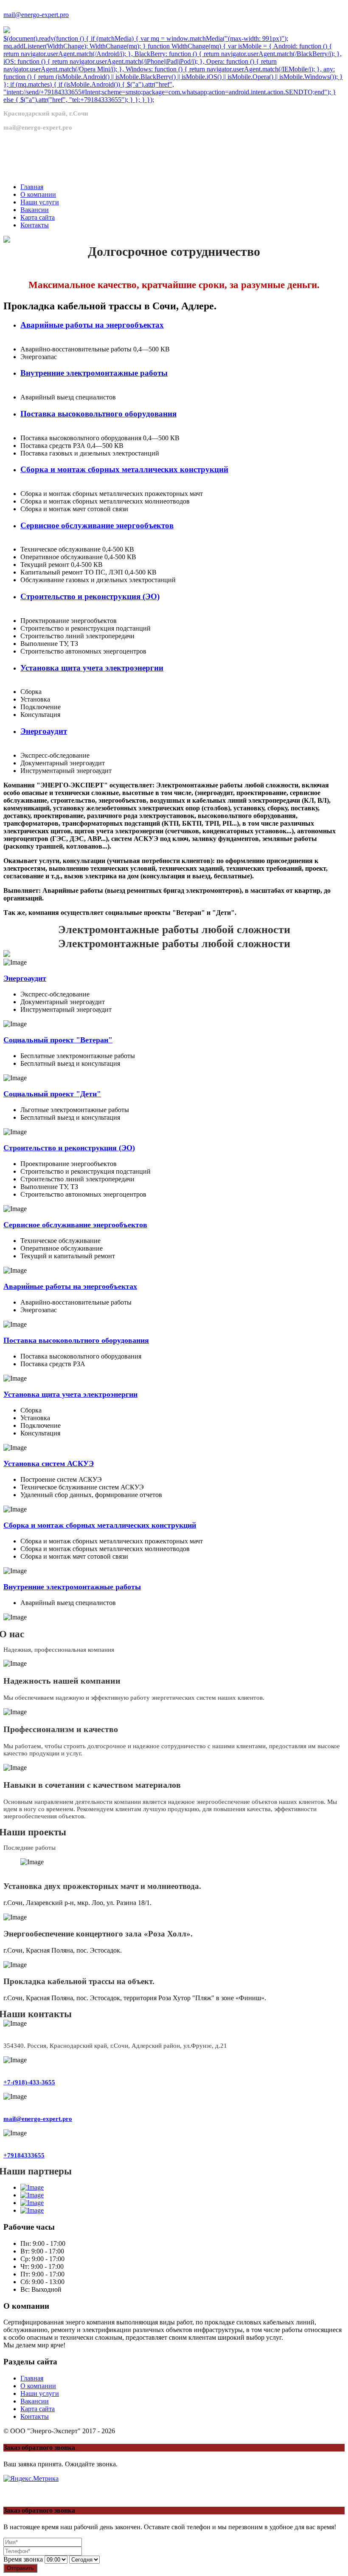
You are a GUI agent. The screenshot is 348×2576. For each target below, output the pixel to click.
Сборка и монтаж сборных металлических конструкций (124, 469)
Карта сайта (38, 2409)
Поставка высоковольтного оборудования (98, 414)
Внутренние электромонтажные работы (94, 373)
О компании (38, 2386)
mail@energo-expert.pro (36, 15)
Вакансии (35, 2401)
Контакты (35, 2416)
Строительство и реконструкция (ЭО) (90, 596)
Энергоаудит (44, 731)
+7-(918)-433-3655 (29, 2082)
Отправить (20, 2568)
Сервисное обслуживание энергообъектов (97, 525)
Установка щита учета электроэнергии (92, 668)
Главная (32, 2378)
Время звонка (23, 2559)
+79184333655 (24, 2155)
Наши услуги (40, 2393)
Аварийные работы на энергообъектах (92, 325)
